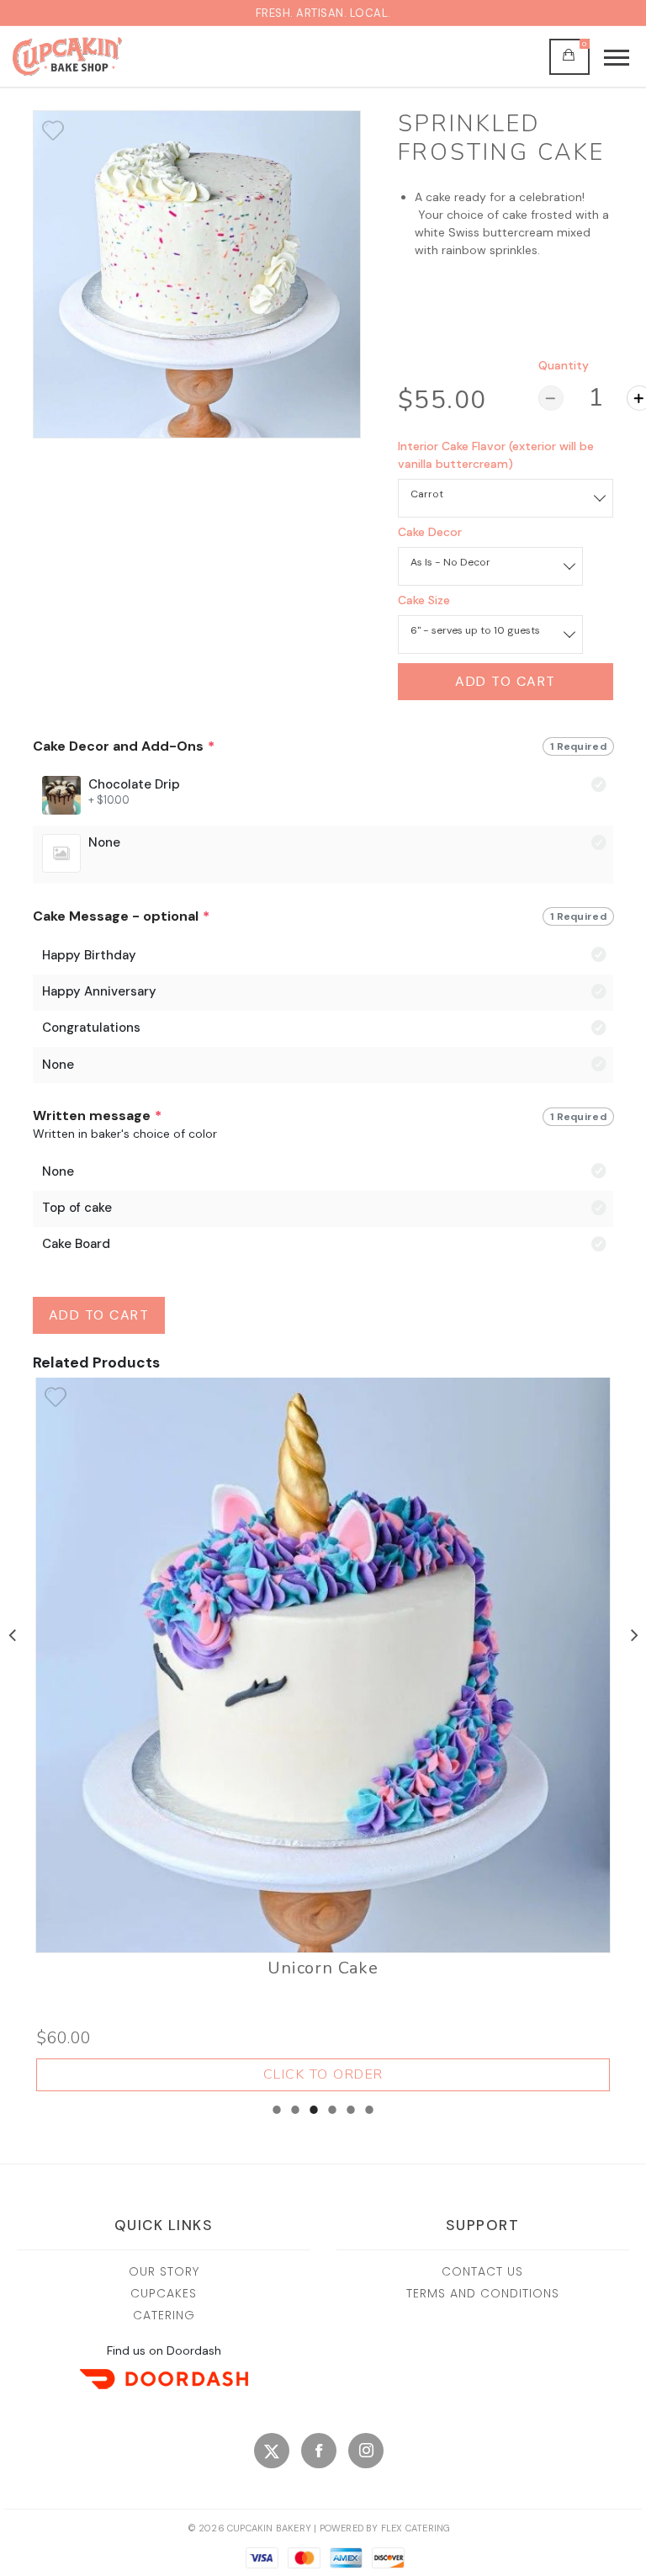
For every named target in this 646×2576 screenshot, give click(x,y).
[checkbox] (53, 130)
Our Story (164, 2271)
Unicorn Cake (323, 1968)
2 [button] (295, 2115)
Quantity (564, 365)
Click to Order (323, 2074)
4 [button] (332, 2115)
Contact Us (482, 2271)
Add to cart (506, 681)
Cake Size (424, 600)
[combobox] (506, 494)
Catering (164, 2315)
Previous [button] (12, 1633)
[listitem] (323, 1734)
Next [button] (634, 1633)
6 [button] (369, 2115)
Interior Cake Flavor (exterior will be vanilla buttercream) (496, 455)
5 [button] (351, 2115)
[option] (197, 274)
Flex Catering (416, 2528)
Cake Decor (430, 532)
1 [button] (277, 2115)
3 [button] (314, 2115)
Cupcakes (164, 2293)
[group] (323, 810)
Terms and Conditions (483, 2293)
